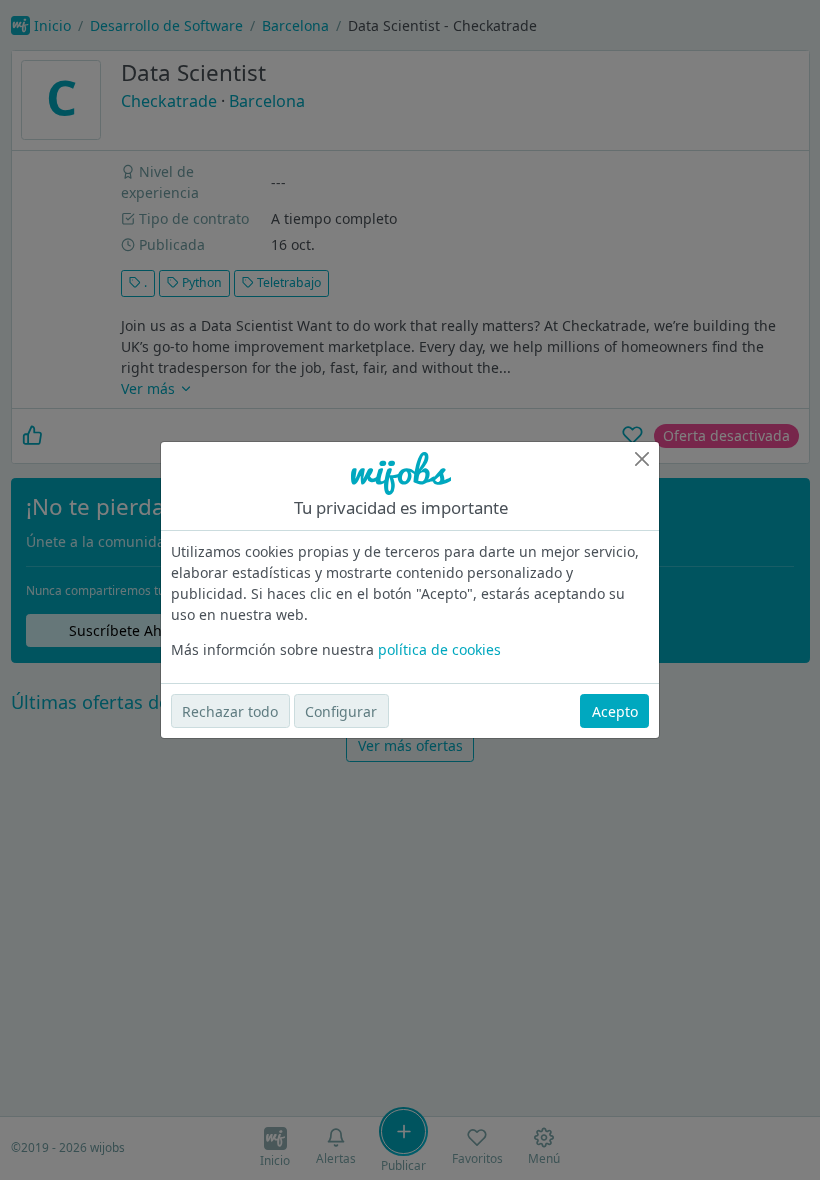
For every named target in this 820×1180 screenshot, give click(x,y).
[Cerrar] (642, 459)
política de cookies (439, 649)
